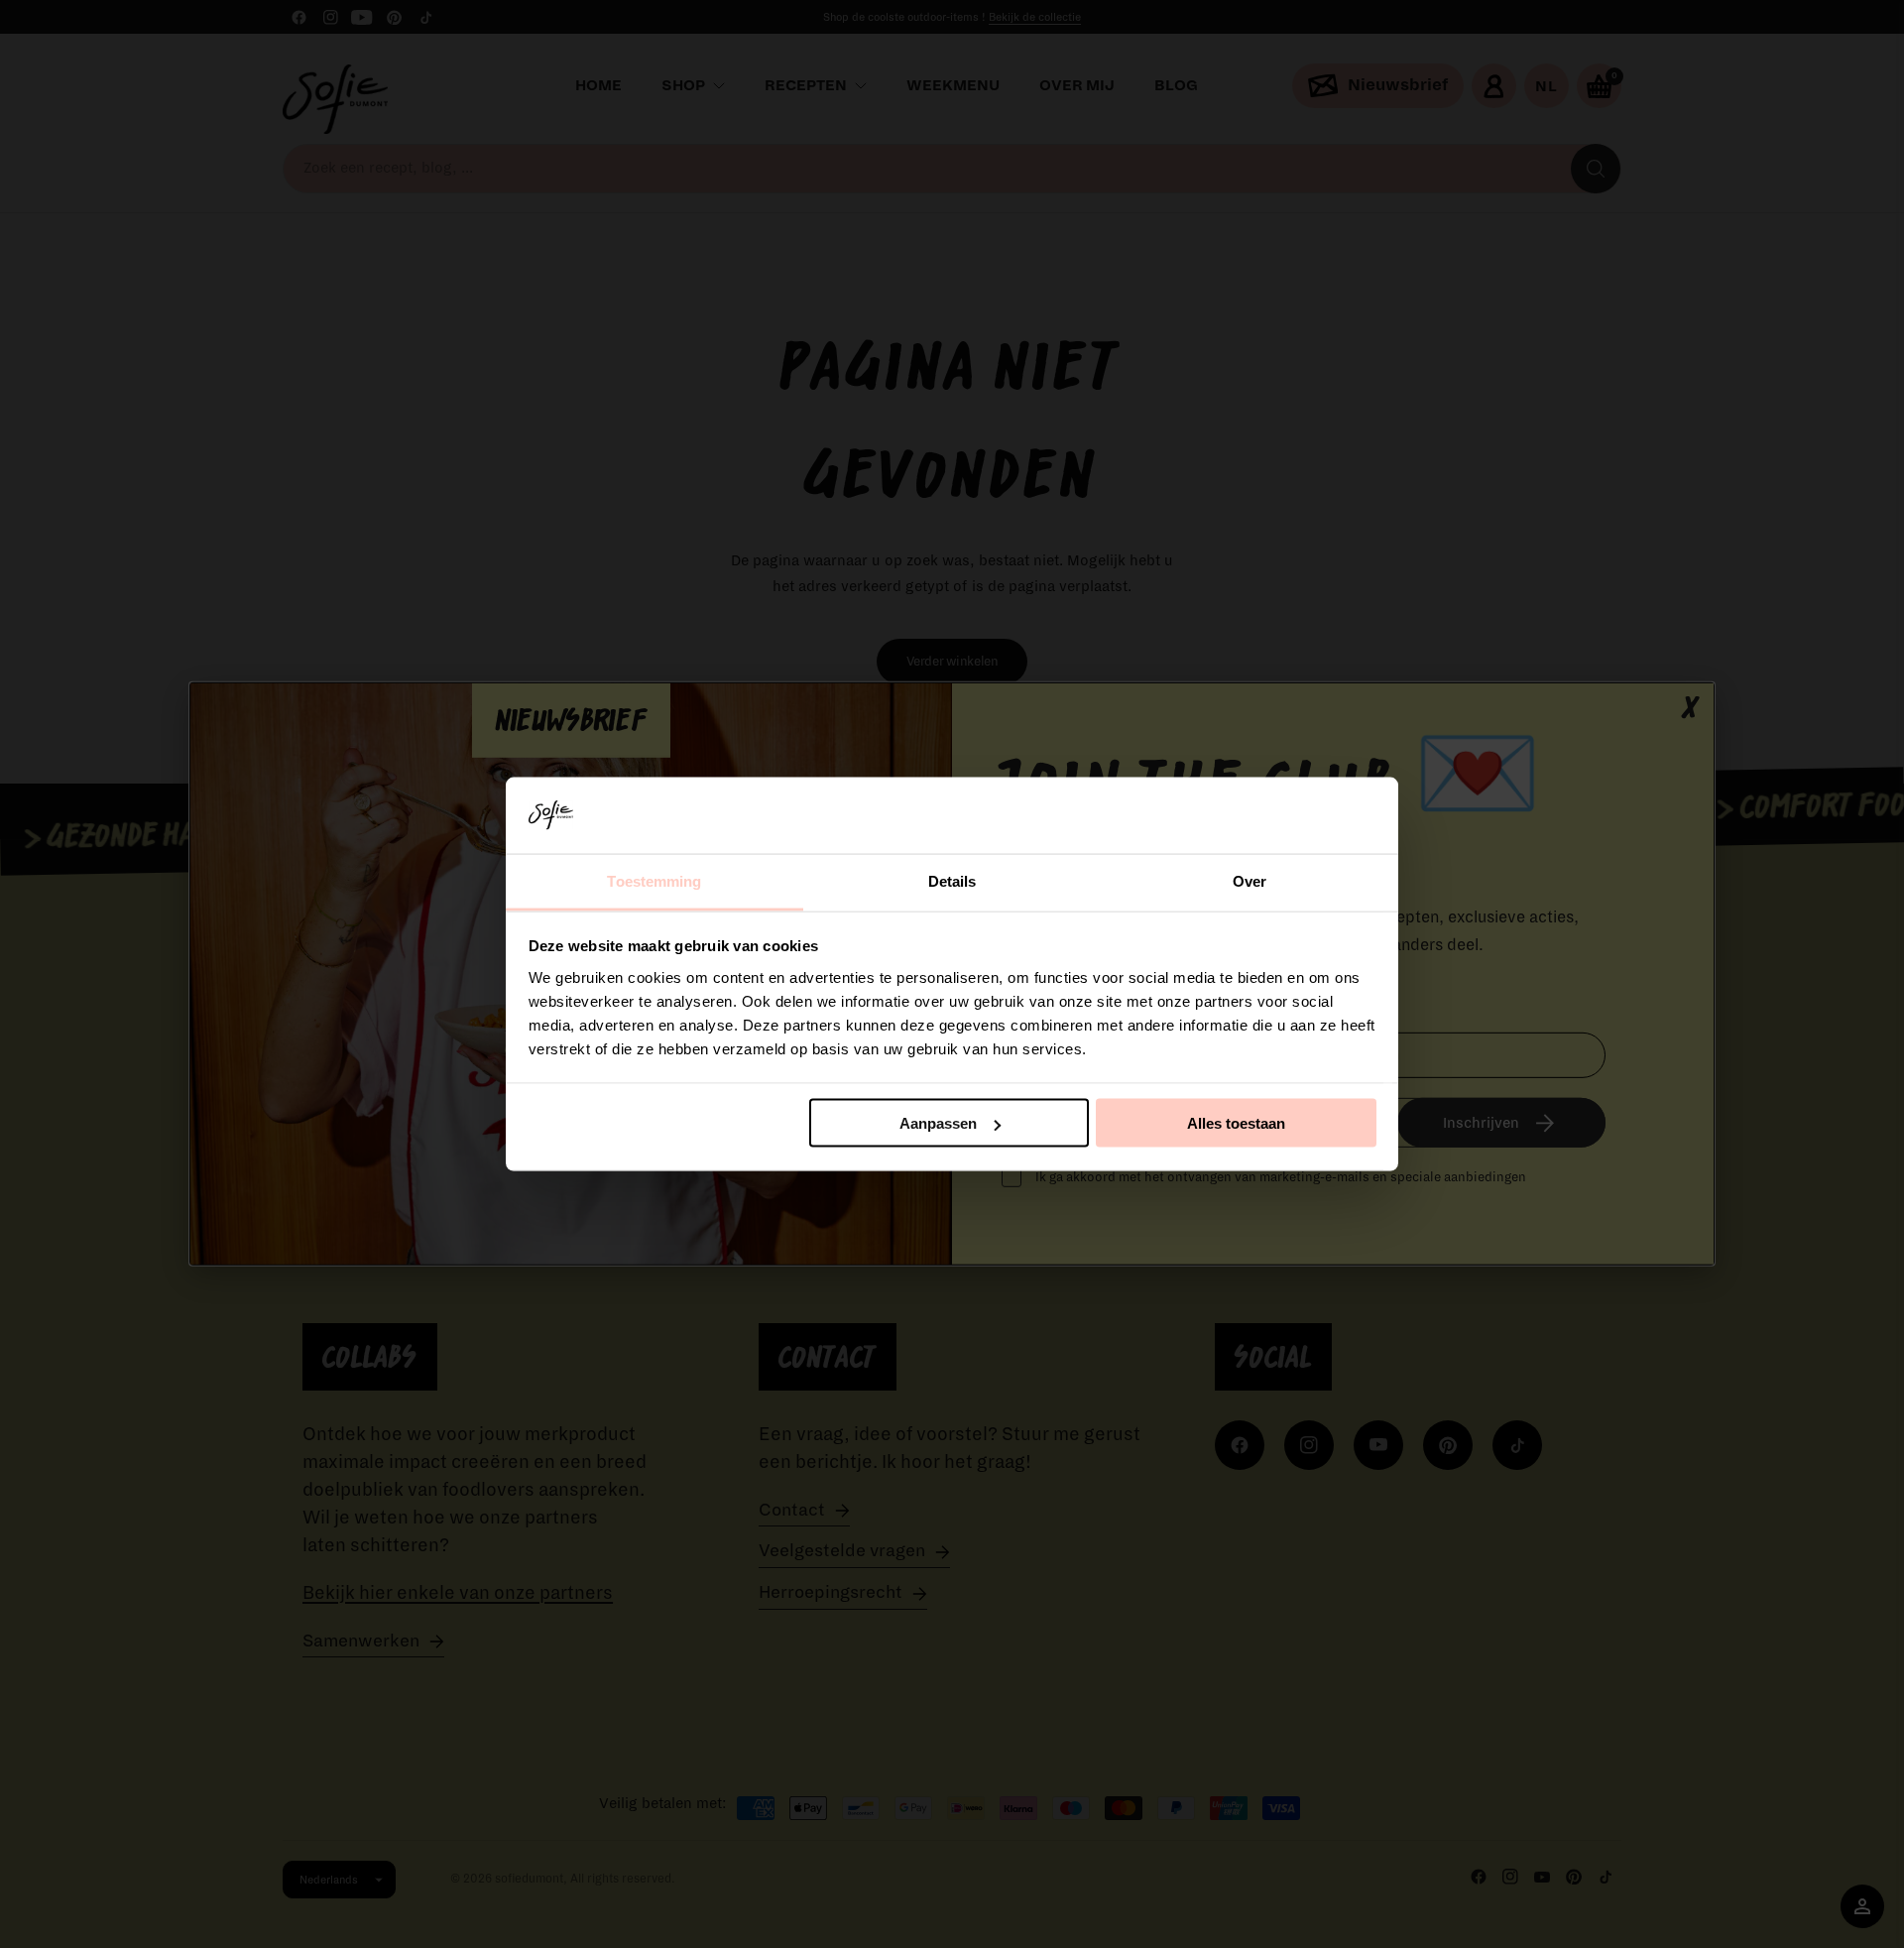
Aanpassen (938, 1123)
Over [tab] (1249, 880)
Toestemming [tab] (654, 880)
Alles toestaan (1236, 1123)
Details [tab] (952, 880)
